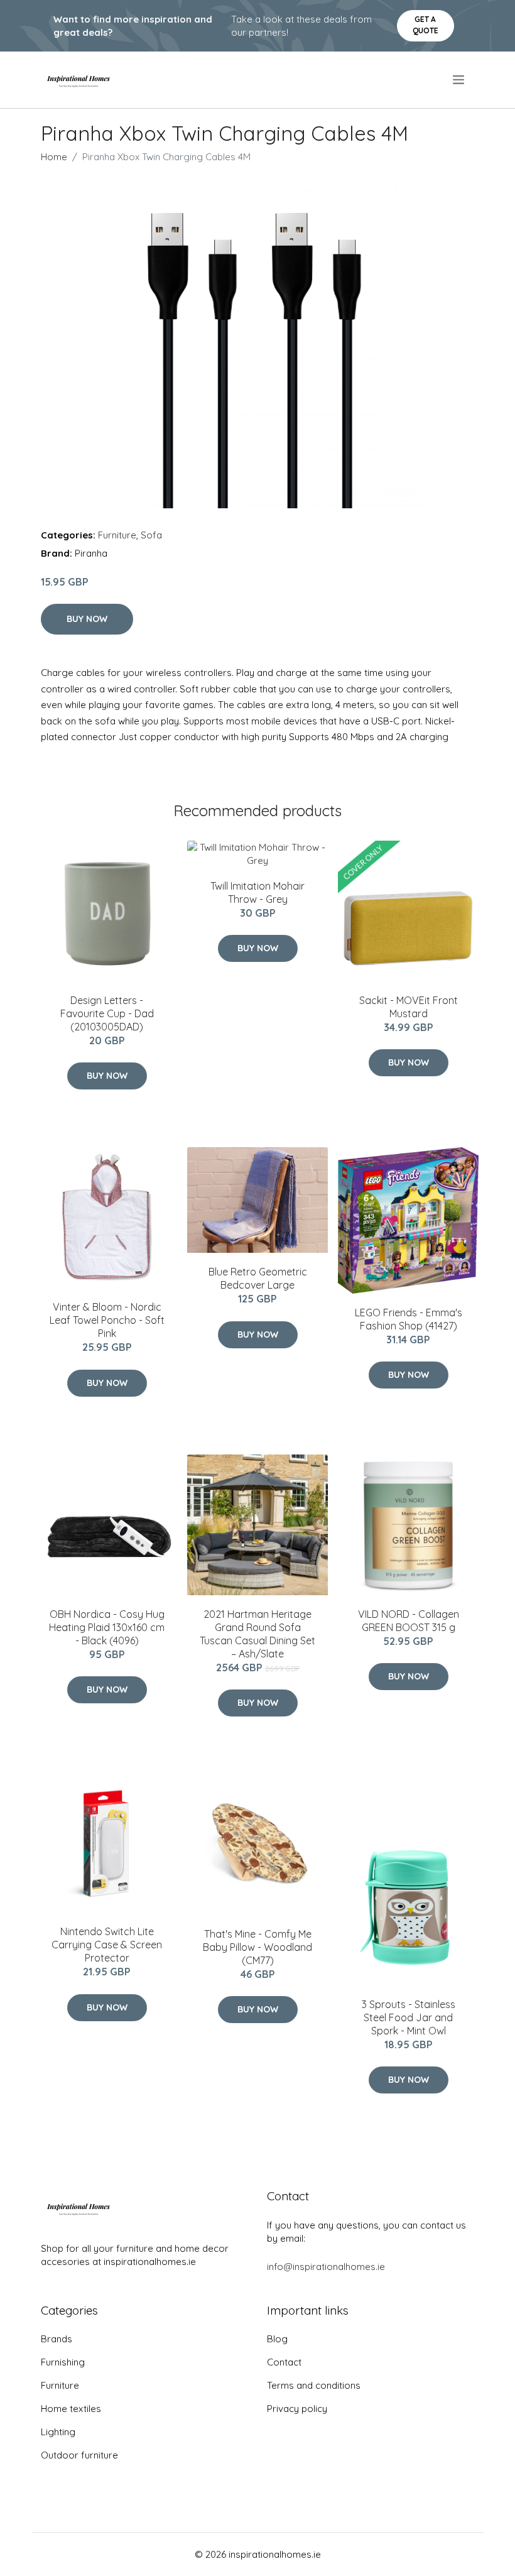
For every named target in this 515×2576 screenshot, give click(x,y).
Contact (284, 2362)
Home (54, 157)
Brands (57, 2339)
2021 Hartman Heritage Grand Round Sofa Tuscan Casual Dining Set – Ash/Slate (257, 1634)
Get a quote (426, 25)
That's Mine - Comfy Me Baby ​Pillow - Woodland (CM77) (257, 1947)
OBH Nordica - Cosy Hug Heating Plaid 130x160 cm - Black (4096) (107, 1627)
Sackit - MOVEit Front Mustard (409, 1007)
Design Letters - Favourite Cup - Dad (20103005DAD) (107, 1013)
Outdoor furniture (79, 2455)
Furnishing (63, 2362)
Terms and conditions (314, 2385)
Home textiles (71, 2409)
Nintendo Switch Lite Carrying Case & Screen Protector (107, 1945)
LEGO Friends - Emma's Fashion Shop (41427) (409, 1319)
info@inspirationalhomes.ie (326, 2267)
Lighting (58, 2432)
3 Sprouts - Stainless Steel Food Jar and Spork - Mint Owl (409, 2017)
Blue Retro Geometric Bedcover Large (258, 1278)
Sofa (151, 535)
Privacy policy (297, 2409)
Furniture (117, 535)
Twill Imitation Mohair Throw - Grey (257, 892)
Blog (277, 2339)
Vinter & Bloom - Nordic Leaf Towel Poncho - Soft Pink (107, 1320)
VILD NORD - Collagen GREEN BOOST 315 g (409, 1621)
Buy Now (87, 619)
